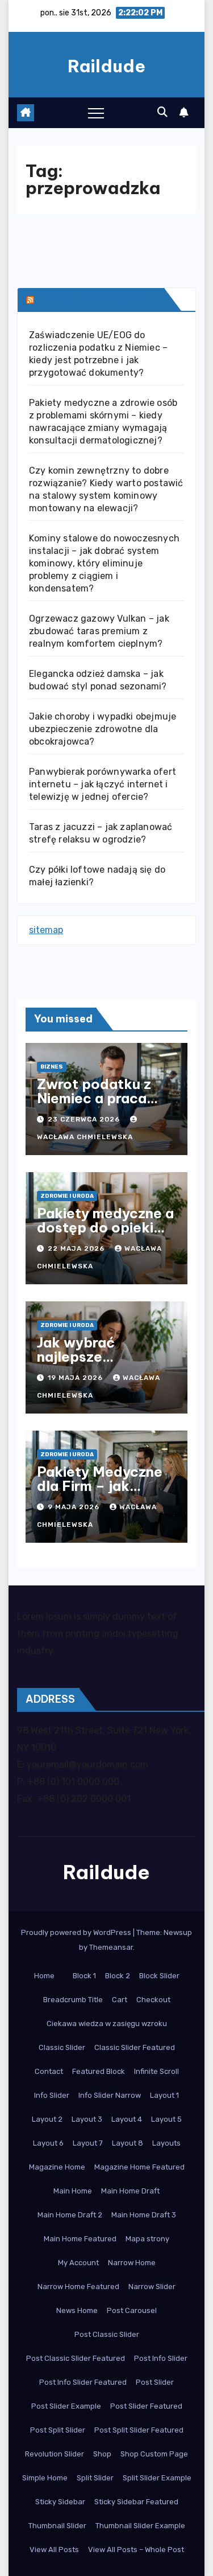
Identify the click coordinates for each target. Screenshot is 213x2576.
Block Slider (159, 1976)
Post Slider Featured (146, 2406)
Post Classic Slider (107, 2334)
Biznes (52, 1067)
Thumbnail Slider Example (140, 2526)
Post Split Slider (58, 2430)
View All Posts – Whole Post (136, 2550)
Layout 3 (87, 2119)
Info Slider (52, 2095)
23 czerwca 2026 (85, 1119)
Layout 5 (166, 2119)
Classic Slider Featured (135, 2047)
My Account (78, 2263)
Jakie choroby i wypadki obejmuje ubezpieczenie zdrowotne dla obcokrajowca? (103, 729)
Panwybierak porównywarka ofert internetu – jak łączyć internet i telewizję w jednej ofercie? (103, 784)
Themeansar (111, 1947)
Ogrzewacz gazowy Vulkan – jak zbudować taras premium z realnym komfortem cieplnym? (99, 631)
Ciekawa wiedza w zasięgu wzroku (107, 2024)
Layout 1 (164, 2095)
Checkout (153, 2000)
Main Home (73, 2191)
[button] (162, 112)
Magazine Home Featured (139, 2167)
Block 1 (84, 1976)
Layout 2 (47, 2119)
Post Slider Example (66, 2406)
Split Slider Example (157, 2478)
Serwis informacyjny (98, 299)
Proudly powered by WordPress (77, 1932)
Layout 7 (88, 2143)
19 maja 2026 (76, 1378)
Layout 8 (128, 2143)
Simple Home (45, 2478)
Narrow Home (132, 2263)
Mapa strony (147, 2239)
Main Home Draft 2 (70, 2215)
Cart (120, 2000)
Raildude (106, 66)
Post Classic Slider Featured (76, 2358)
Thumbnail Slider (57, 2526)
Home (44, 1976)
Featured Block (99, 2071)
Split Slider (95, 2478)
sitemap (46, 930)
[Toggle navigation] (96, 113)
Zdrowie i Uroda (67, 1196)
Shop (102, 2454)
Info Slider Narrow (110, 2095)
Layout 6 (48, 2143)
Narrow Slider (152, 2287)
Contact (49, 2071)
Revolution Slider (55, 2454)
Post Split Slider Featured (139, 2430)
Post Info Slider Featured (83, 2382)
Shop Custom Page (154, 2454)
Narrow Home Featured (78, 2287)
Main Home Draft (130, 2191)
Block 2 (118, 1976)
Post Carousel (132, 2310)
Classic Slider (62, 2047)
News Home (77, 2310)
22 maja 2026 (77, 1248)
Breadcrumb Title (73, 2000)
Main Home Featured (80, 2239)
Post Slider (155, 2382)
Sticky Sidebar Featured (136, 2502)
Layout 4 (127, 2119)
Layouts (166, 2143)
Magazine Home (57, 2167)
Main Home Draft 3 (144, 2215)
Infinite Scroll (156, 2071)
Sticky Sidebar (60, 2502)
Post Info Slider (161, 2358)
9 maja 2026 (75, 1507)
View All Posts (54, 2550)
